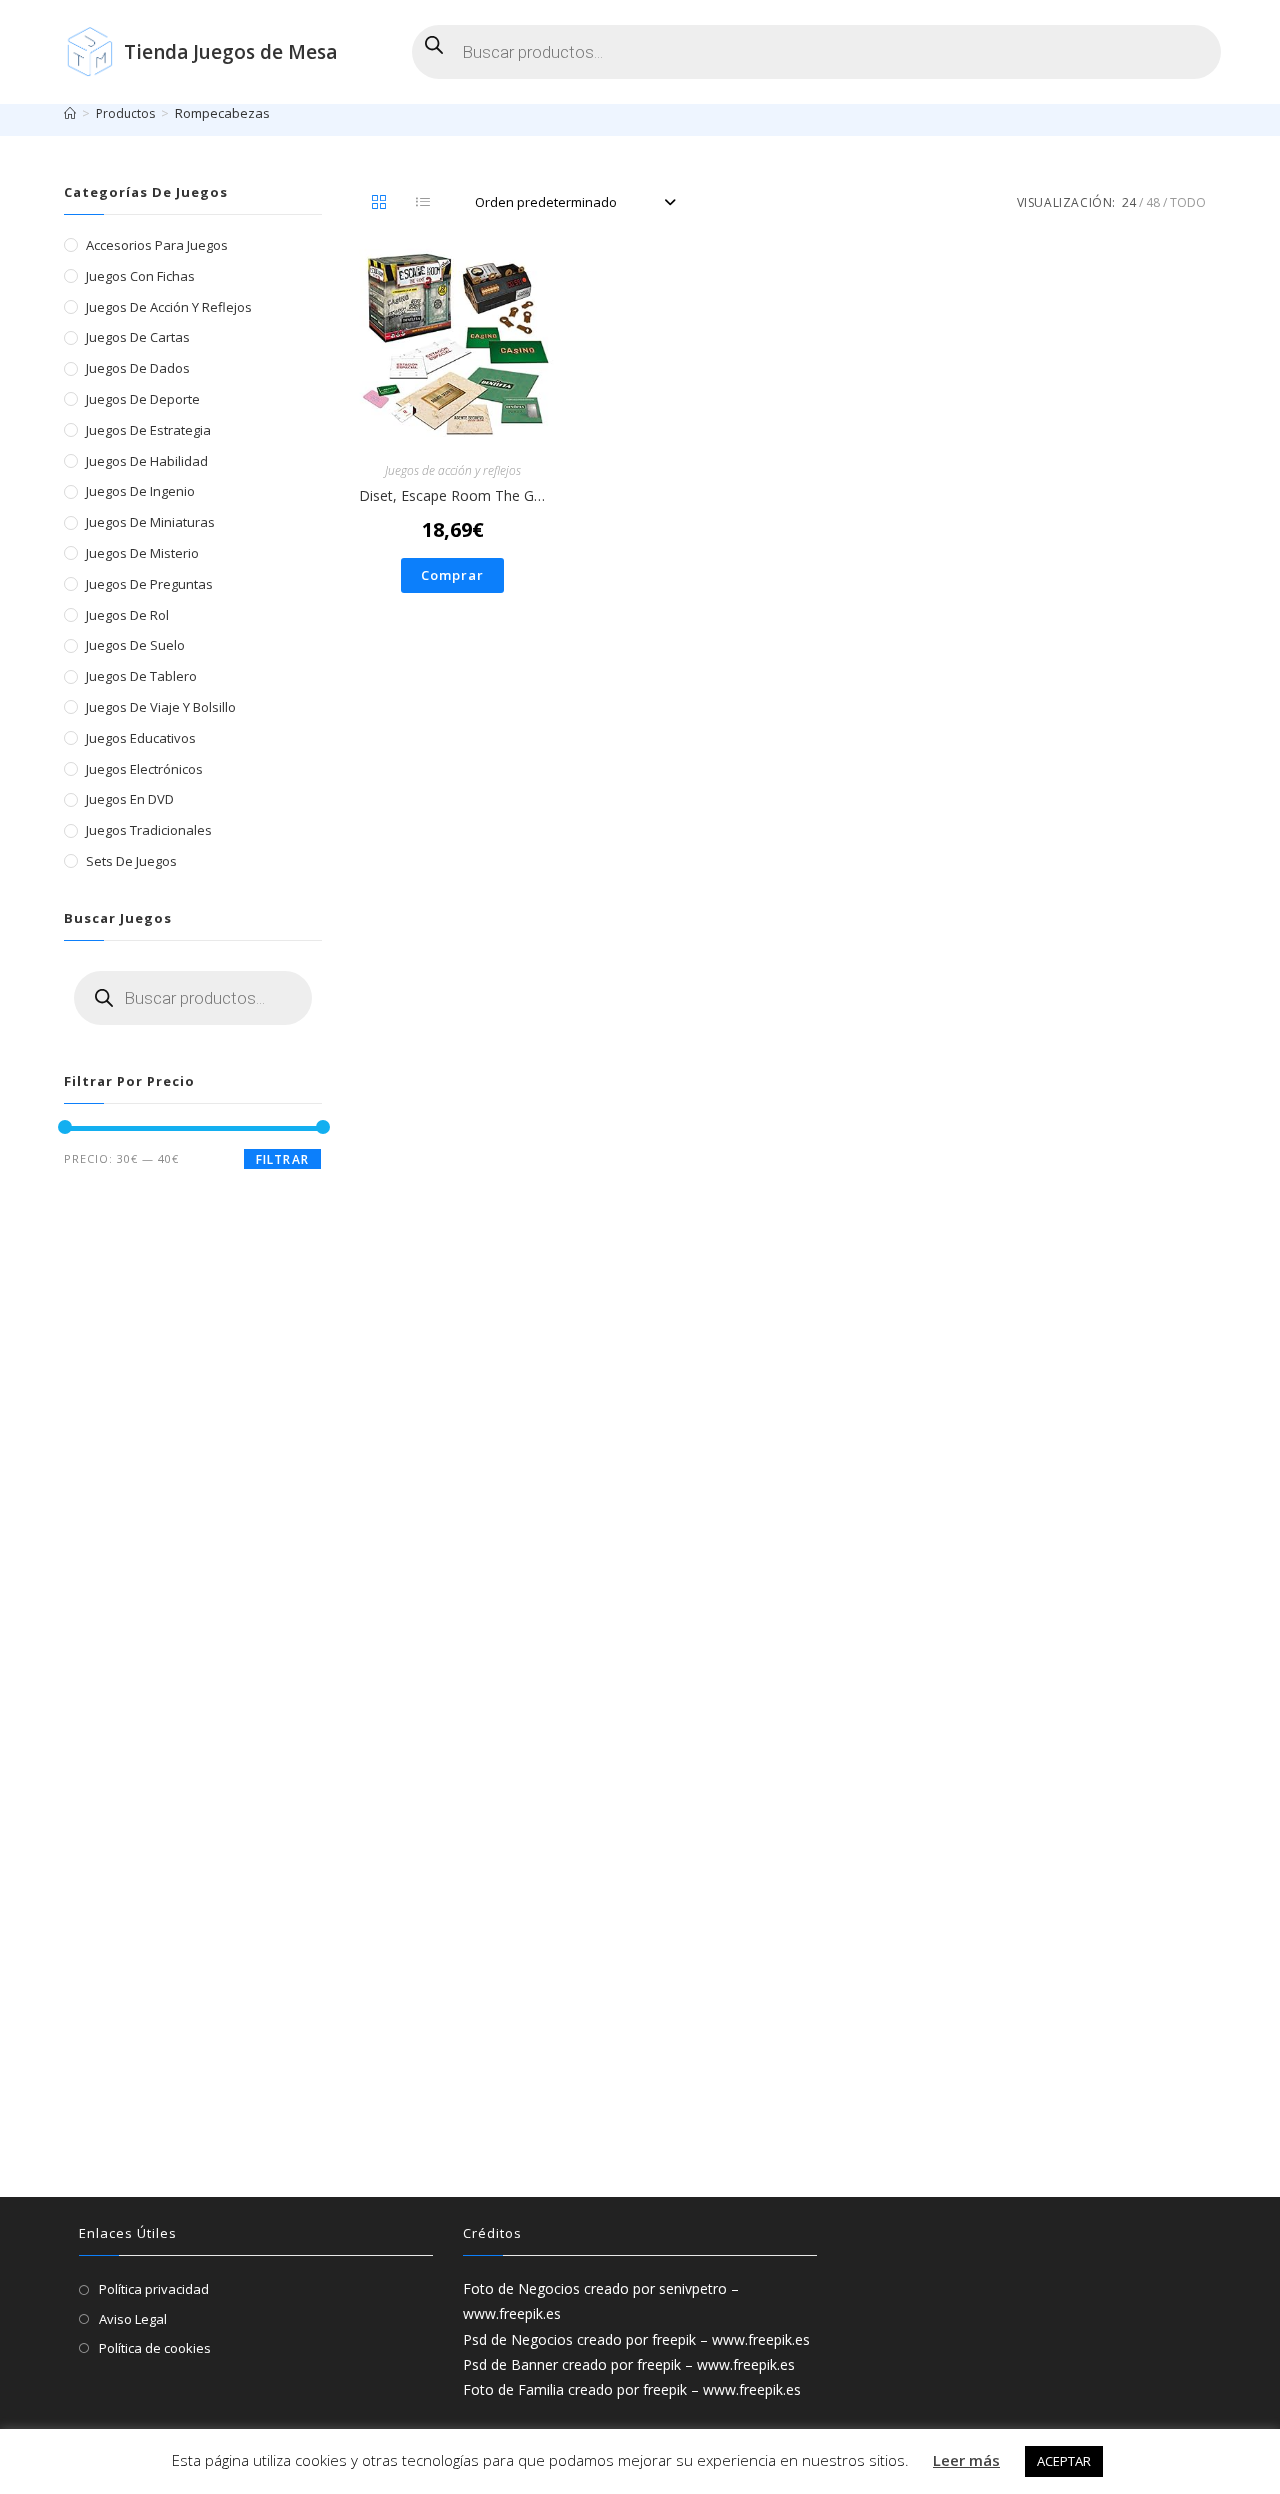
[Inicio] (70, 113)
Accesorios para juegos (157, 245)
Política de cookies (155, 2348)
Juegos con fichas (140, 276)
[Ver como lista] (423, 203)
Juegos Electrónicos (144, 769)
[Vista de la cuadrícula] (379, 203)
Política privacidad (154, 2289)
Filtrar (282, 1159)
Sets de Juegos (131, 861)
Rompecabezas (222, 113)
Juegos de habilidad (147, 461)
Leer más (966, 2460)
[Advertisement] (193, 1807)
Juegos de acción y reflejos (453, 470)
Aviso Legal (133, 2319)
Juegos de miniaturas (150, 522)
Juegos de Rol (127, 615)
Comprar (452, 575)
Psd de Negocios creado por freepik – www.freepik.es (636, 2339)
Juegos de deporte (143, 399)
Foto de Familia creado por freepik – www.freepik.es (632, 2389)
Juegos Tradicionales (149, 830)
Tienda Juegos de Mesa (230, 52)
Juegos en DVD (130, 799)
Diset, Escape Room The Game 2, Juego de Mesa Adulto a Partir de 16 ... (452, 495)
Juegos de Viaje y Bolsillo (161, 707)
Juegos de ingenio (140, 491)
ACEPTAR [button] (1064, 2461)
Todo (1188, 202)
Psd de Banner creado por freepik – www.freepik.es (629, 2364)
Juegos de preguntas (149, 584)
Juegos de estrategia (148, 430)
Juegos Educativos (141, 738)
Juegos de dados (138, 368)
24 (1129, 202)
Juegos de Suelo (135, 645)
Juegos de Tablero (141, 676)
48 (1153, 202)
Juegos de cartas (138, 337)
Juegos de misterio (142, 553)
